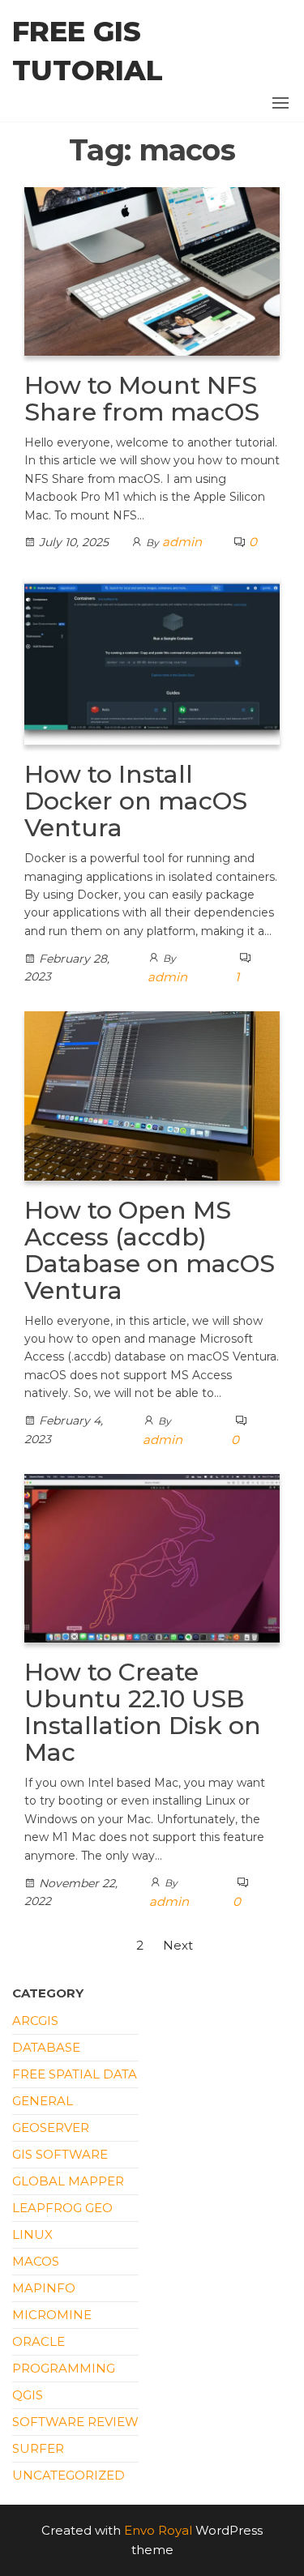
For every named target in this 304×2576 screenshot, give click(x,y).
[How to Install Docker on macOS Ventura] (152, 659)
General (43, 2101)
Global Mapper (68, 2181)
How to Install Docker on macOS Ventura (136, 801)
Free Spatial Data (75, 2074)
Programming (64, 2368)
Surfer (38, 2448)
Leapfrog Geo (62, 2208)
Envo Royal (158, 2530)
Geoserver (51, 2127)
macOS (36, 2261)
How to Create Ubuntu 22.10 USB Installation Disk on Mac (143, 1712)
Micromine (52, 2315)
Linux (32, 2234)
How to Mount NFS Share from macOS (142, 399)
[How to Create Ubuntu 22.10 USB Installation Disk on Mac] (152, 1557)
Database (46, 2047)
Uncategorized (69, 2475)
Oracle (39, 2341)
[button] (280, 103)
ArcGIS (35, 2021)
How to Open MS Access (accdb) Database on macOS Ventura (150, 1250)
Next (178, 1945)
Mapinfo (44, 2288)
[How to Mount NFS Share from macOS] (152, 270)
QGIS (28, 2395)
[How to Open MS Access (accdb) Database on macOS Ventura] (152, 1094)
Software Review (75, 2422)
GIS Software (60, 2154)
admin (182, 542)
